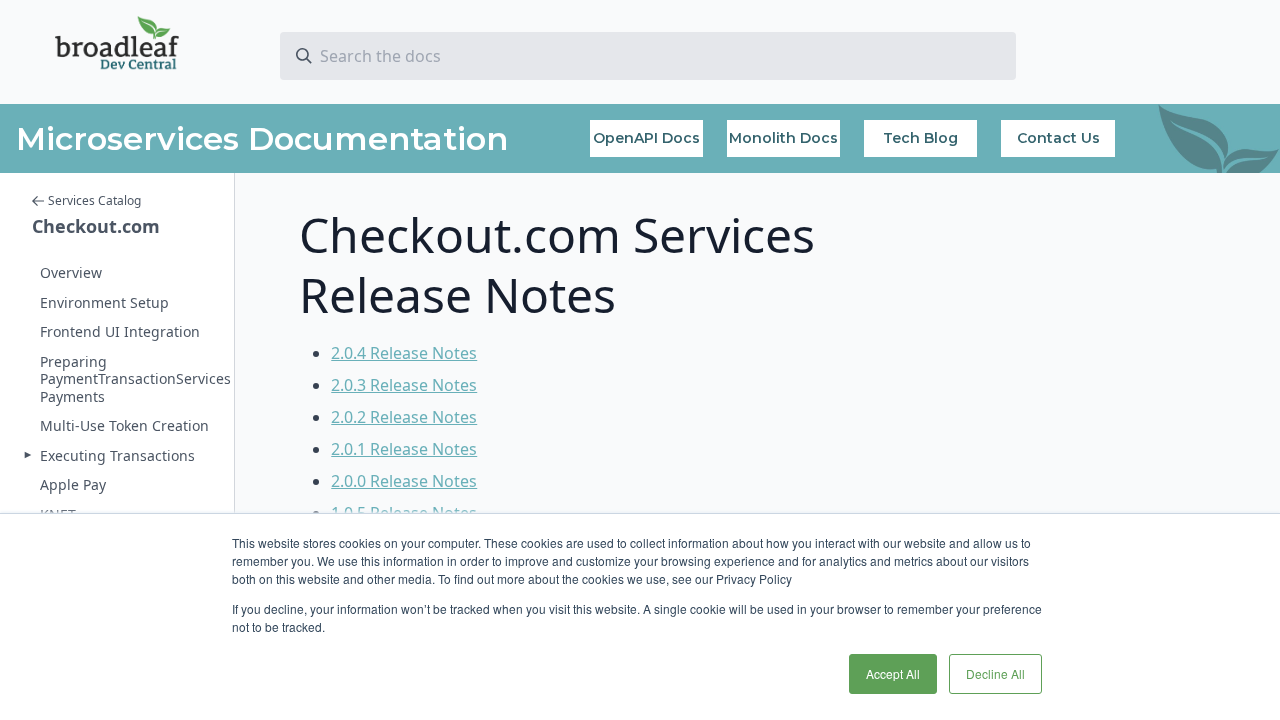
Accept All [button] (893, 673)
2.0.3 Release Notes (404, 385)
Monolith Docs (783, 138)
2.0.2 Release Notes (404, 417)
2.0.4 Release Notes (404, 353)
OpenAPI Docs (646, 138)
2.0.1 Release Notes (404, 449)
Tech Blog (920, 138)
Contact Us (1058, 138)
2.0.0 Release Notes (404, 481)
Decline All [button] (995, 673)
